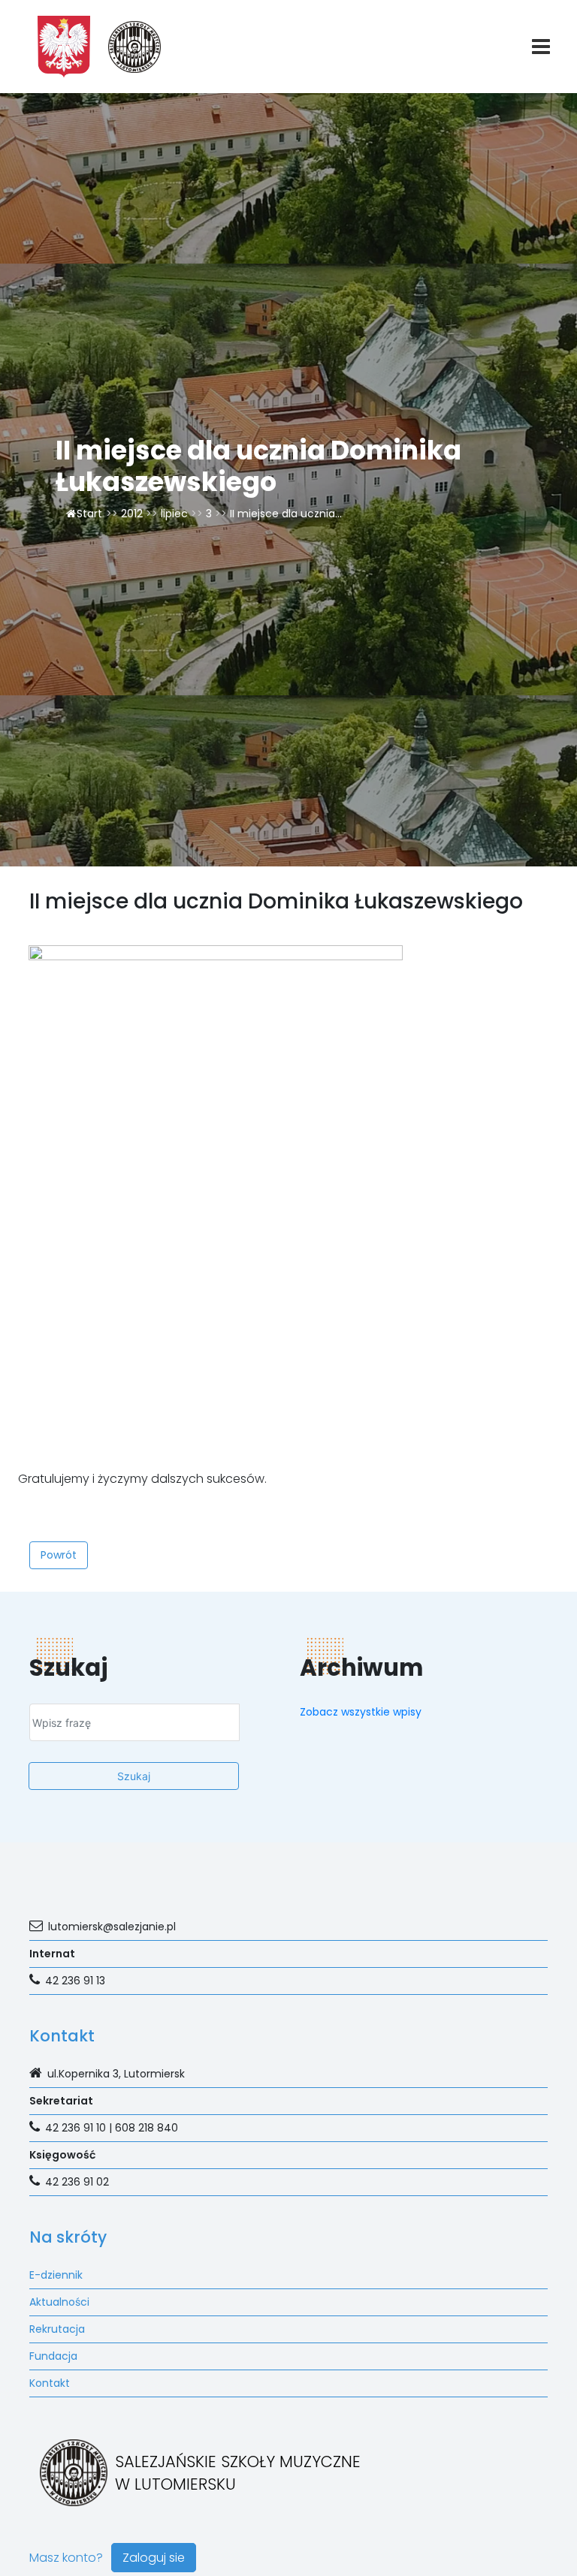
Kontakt (50, 2383)
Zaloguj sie (154, 2558)
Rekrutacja (57, 2329)
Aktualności (59, 2302)
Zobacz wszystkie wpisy (361, 1712)
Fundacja (53, 2356)
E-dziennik (56, 2275)
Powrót (59, 1555)
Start (89, 514)
